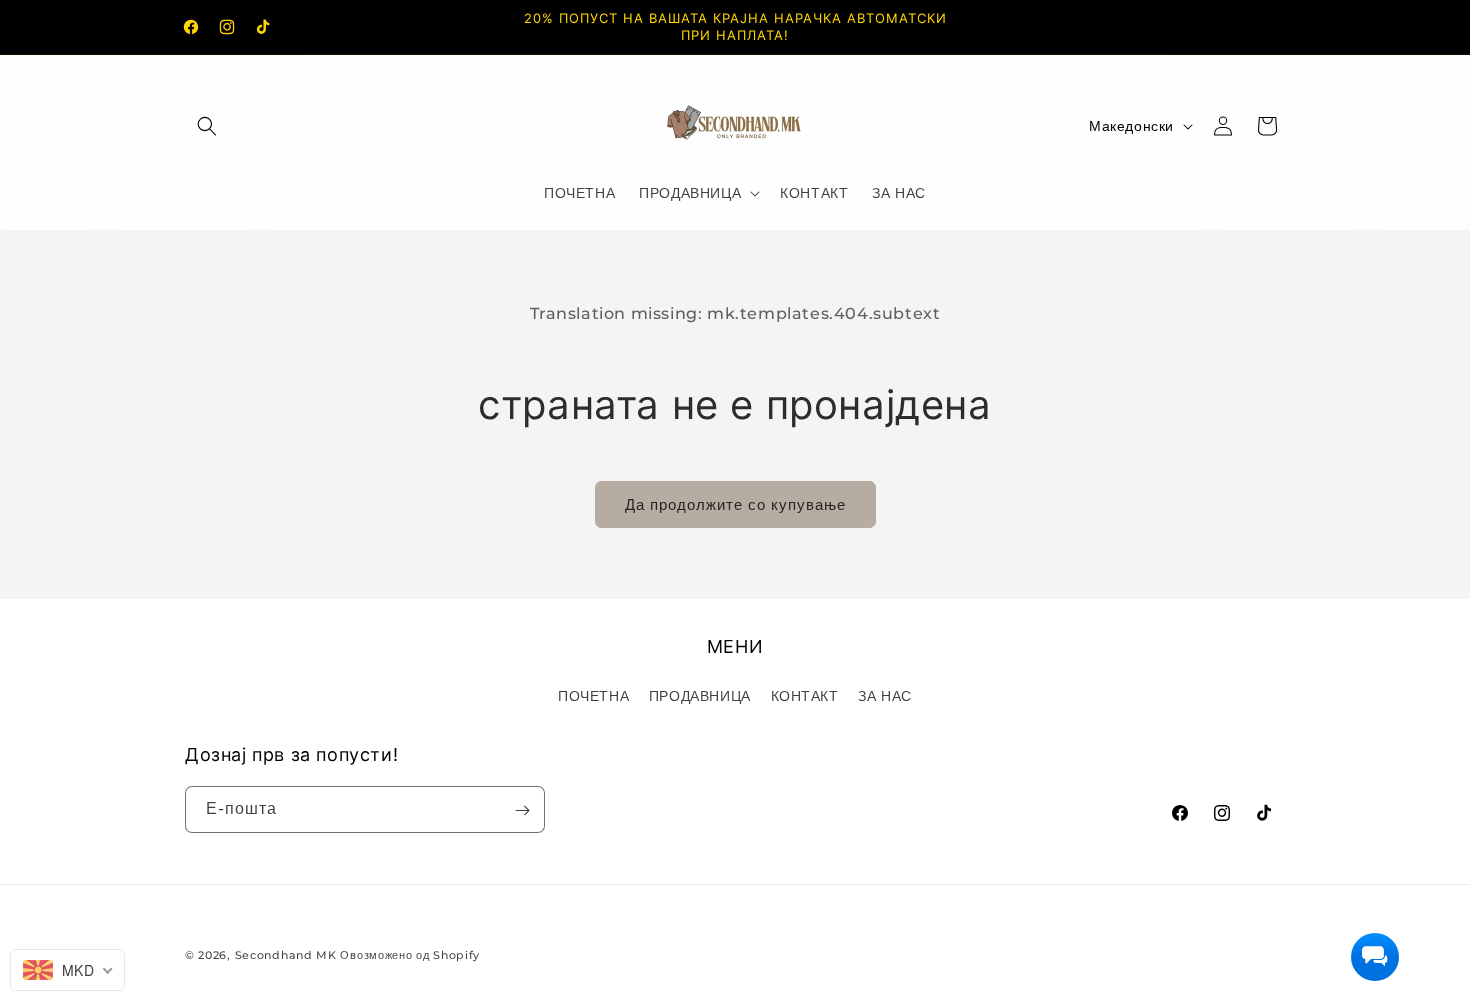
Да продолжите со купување (735, 504)
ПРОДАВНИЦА (700, 695)
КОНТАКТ (805, 695)
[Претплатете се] (522, 810)
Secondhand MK (286, 955)
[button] (207, 126)
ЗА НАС (885, 695)
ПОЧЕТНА (593, 695)
